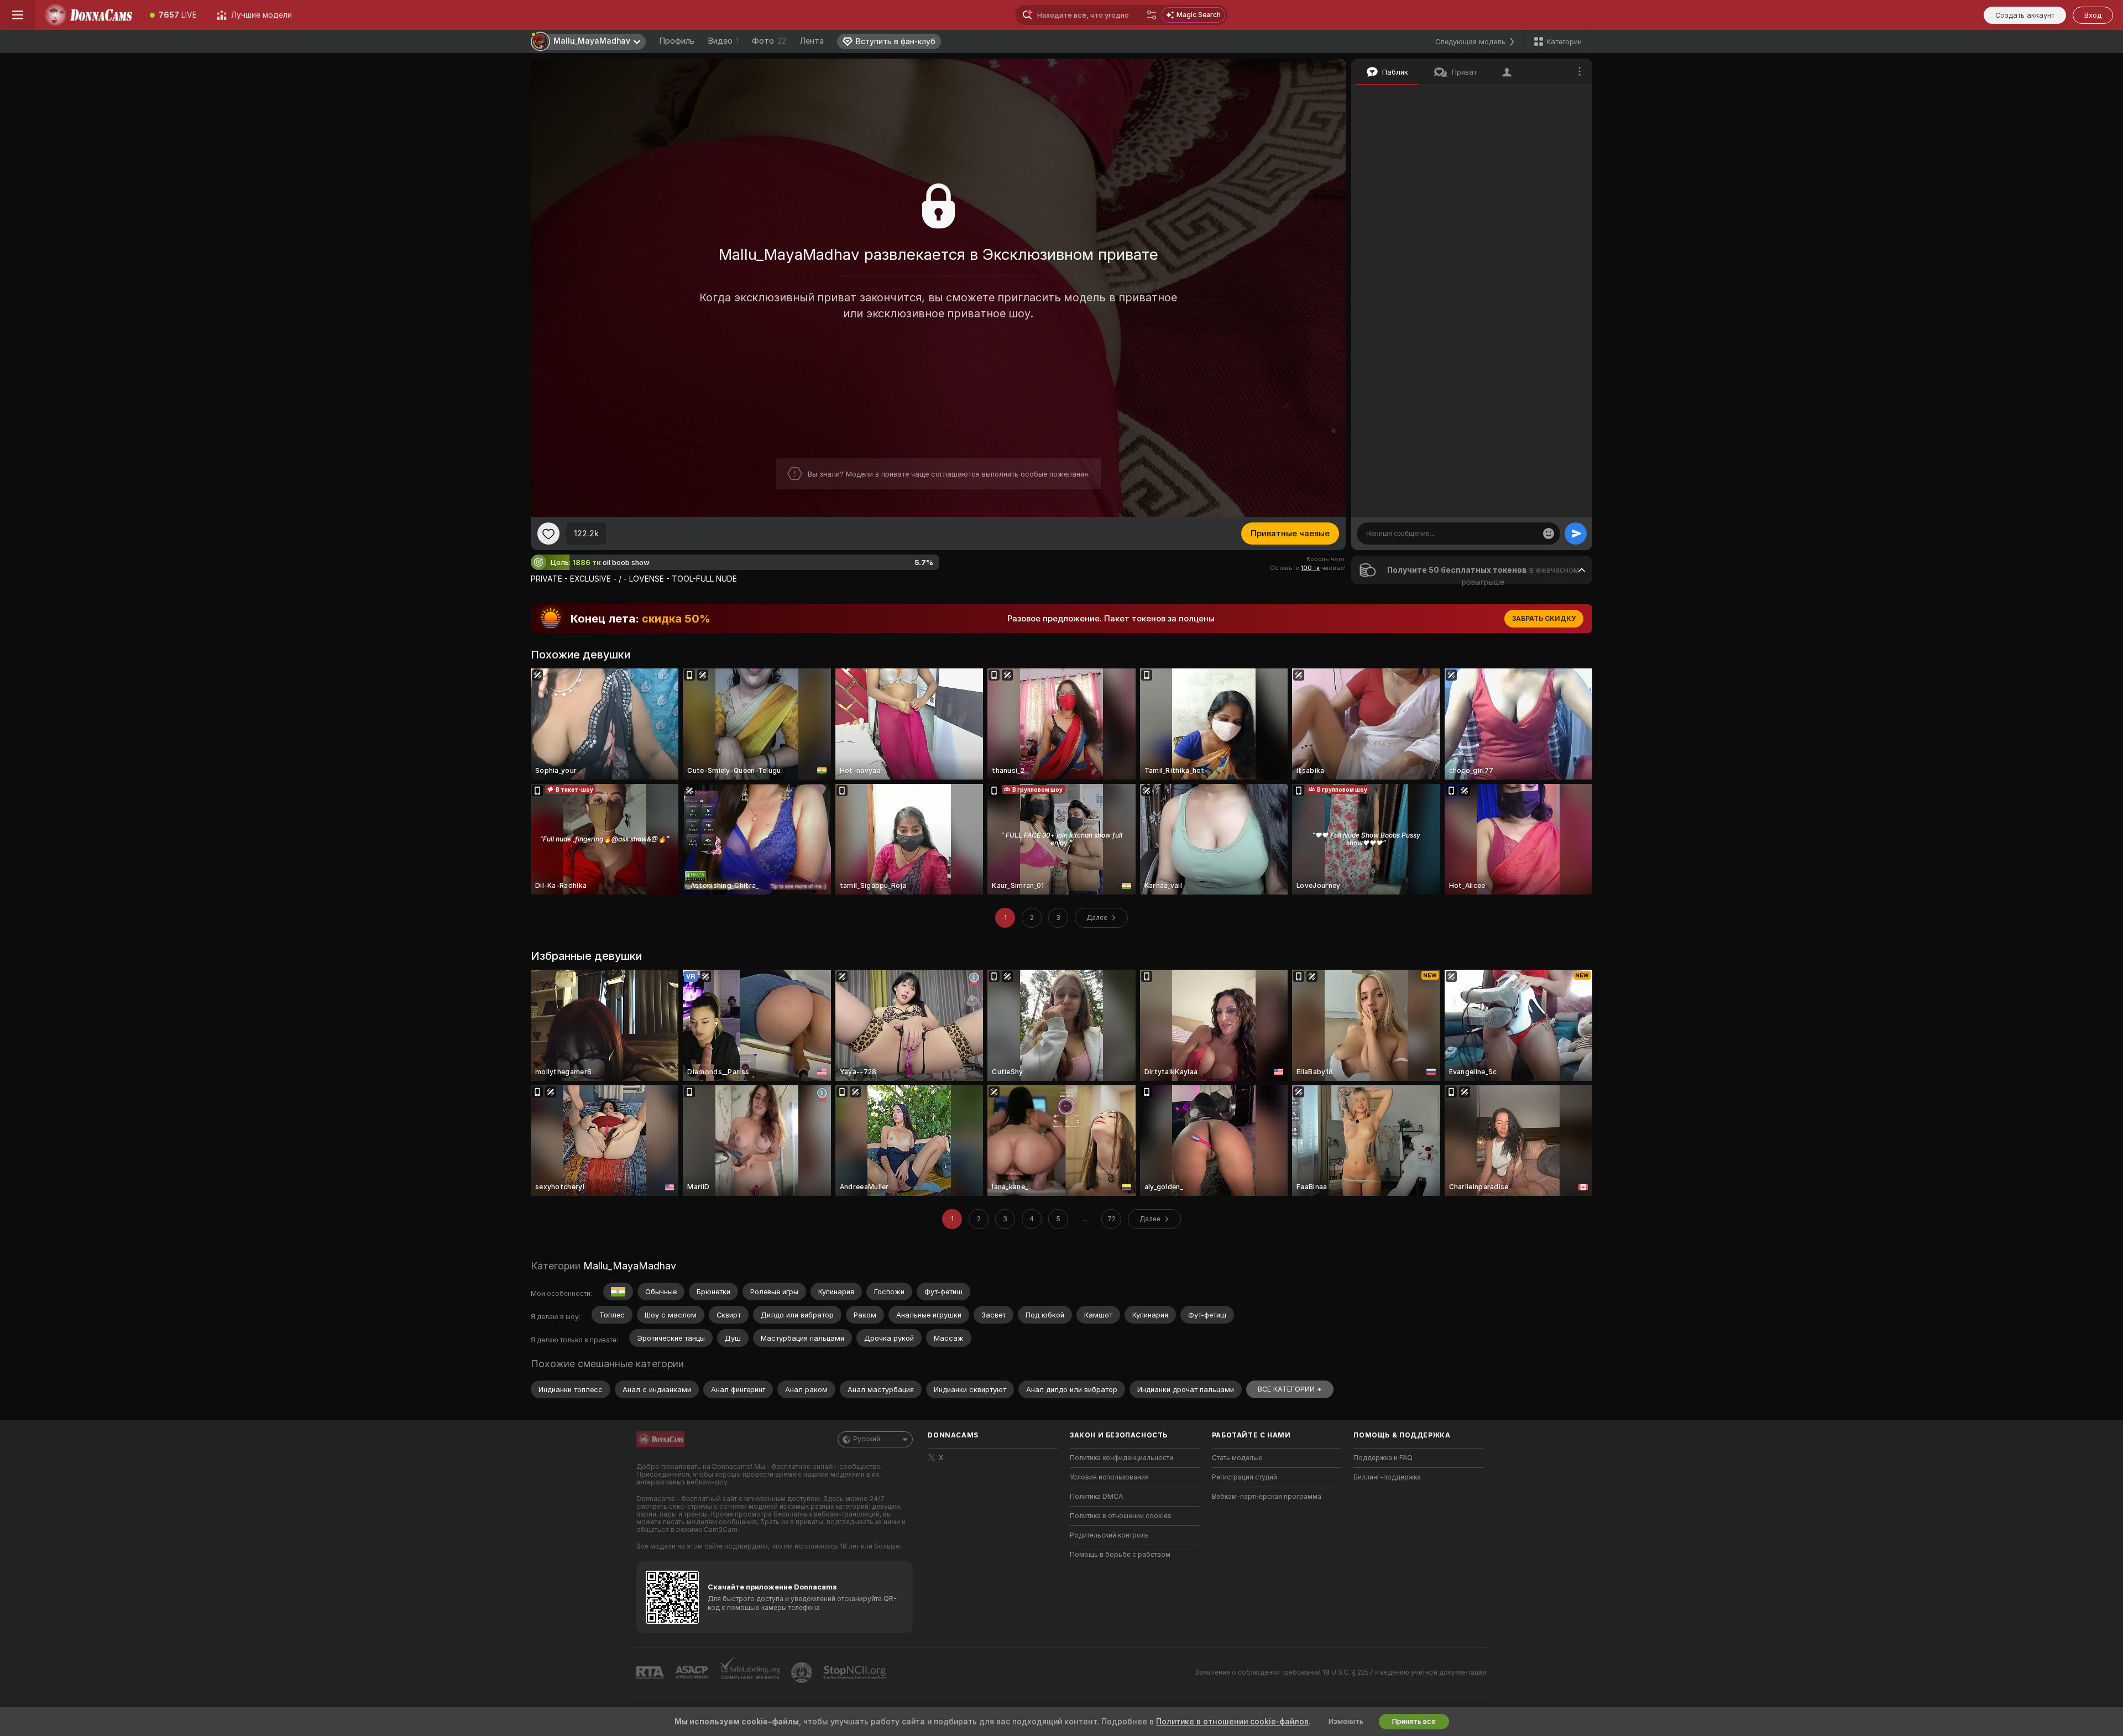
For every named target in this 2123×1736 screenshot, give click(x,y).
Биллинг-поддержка (1387, 1477)
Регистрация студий (1244, 1477)
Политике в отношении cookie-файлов (1232, 1722)
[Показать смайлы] (1549, 534)
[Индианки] (618, 1291)
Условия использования (1109, 1477)
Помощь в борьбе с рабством (1120, 1555)
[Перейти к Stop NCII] (856, 1672)
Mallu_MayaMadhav (630, 1266)
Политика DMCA (1096, 1497)
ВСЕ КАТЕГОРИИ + (1290, 1389)
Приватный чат (1540, 97)
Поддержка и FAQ (1383, 1458)
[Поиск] (1152, 15)
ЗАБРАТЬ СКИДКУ (1544, 619)
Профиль (677, 41)
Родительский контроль (1109, 1535)
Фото (769, 41)
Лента (812, 41)
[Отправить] (1576, 534)
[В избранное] (548, 534)
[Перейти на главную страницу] (88, 15)
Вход (2093, 15)
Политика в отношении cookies (1121, 1516)
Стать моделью (1237, 1458)
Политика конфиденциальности (1121, 1458)
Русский (867, 1439)
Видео (723, 41)
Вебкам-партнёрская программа (1267, 1497)
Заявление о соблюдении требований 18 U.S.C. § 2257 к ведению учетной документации (1340, 1672)
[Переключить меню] (18, 15)
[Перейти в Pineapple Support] (803, 1672)
